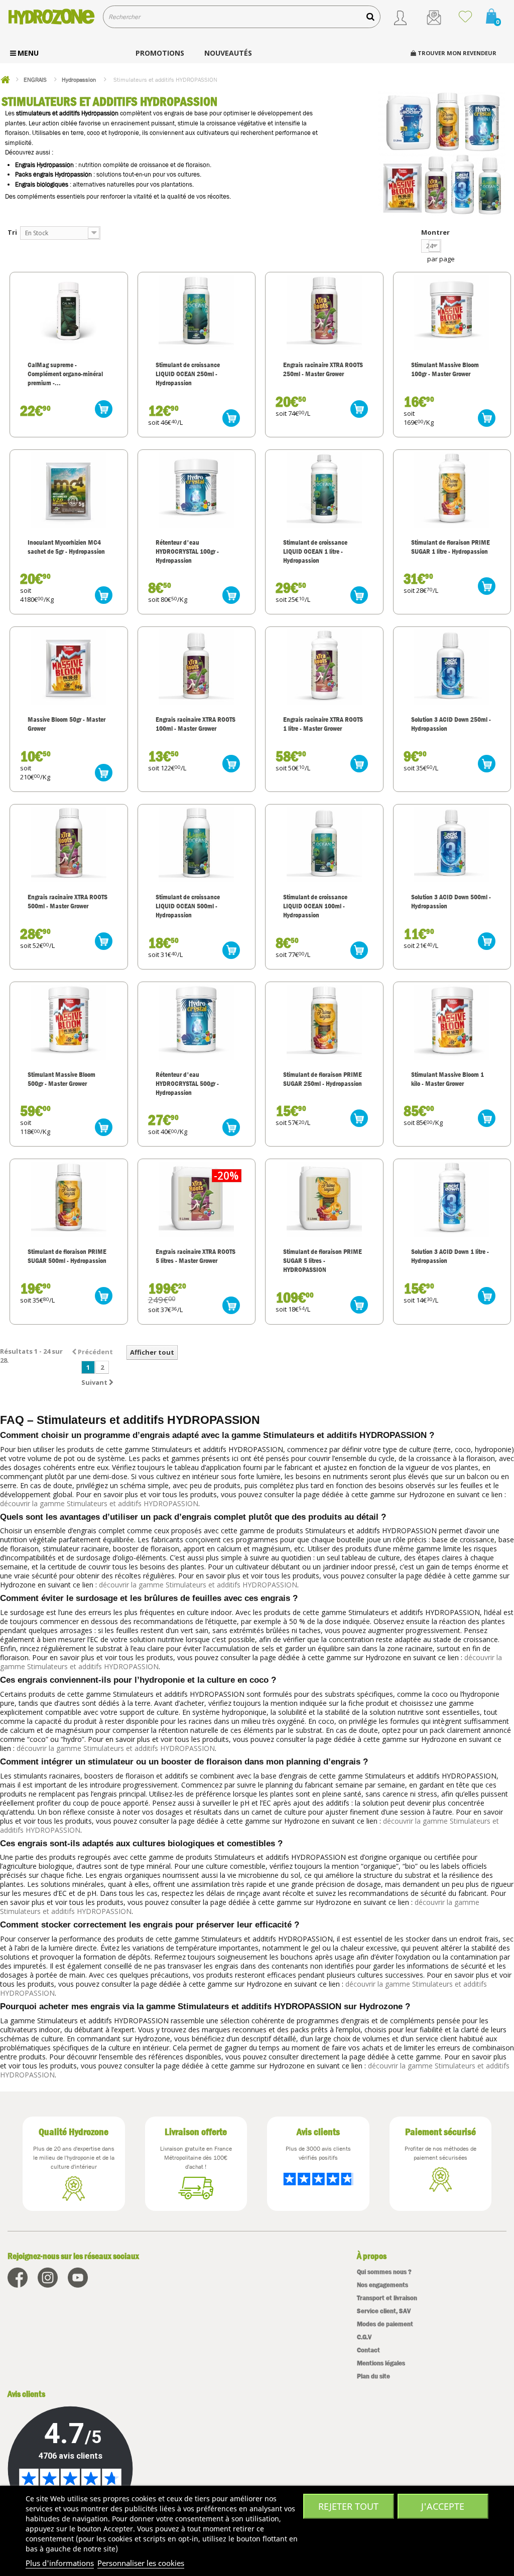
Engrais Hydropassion (44, 165)
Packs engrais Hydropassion (53, 174)
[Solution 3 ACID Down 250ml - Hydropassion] (452, 667)
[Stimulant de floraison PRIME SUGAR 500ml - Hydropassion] (69, 1199)
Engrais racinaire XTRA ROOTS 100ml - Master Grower (196, 724)
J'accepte (443, 2506)
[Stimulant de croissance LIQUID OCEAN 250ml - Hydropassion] (197, 312)
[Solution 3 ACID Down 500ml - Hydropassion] (452, 845)
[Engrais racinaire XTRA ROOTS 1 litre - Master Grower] (324, 667)
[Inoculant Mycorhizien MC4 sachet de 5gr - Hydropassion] (69, 490)
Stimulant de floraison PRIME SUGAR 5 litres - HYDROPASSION (323, 1260)
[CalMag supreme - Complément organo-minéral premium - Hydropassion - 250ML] (69, 312)
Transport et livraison (387, 2298)
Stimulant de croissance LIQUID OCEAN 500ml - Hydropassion (188, 906)
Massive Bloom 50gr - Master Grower (67, 724)
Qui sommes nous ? (384, 2272)
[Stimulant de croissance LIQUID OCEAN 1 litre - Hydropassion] (324, 490)
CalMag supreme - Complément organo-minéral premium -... (65, 374)
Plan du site (373, 2376)
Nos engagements (382, 2285)
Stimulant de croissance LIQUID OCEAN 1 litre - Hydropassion (315, 551)
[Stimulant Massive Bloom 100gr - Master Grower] (452, 312)
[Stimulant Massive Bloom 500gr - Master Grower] (69, 1022)
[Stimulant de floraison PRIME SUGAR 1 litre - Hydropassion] (452, 490)
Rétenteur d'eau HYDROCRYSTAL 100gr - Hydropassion (187, 551)
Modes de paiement (385, 2324)
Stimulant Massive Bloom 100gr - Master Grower (445, 369)
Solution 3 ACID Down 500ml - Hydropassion (451, 901)
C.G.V (364, 2337)
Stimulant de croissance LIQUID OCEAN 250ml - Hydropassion (188, 374)
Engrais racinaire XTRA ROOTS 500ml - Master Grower (68, 901)
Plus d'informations (60, 2563)
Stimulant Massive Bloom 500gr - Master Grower (61, 1079)
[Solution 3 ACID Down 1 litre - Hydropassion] (452, 1199)
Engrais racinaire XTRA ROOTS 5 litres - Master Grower (196, 1256)
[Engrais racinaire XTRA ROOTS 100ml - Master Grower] (197, 667)
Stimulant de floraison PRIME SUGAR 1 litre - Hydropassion (451, 547)
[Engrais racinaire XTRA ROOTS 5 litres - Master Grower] (197, 1199)
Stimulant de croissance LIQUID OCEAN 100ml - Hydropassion (315, 906)
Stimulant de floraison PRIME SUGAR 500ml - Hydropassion (67, 1256)
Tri (12, 232)
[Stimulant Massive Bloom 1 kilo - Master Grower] (452, 1022)
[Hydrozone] (51, 17)
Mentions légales (381, 2363)
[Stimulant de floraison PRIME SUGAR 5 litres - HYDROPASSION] (324, 1199)
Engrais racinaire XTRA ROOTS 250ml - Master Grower (323, 369)
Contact (368, 2350)
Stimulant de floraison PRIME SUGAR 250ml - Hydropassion (323, 1079)
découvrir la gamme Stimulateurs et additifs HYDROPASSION (99, 1503)
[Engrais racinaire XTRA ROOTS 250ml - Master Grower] (324, 312)
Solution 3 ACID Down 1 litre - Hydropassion (450, 1256)
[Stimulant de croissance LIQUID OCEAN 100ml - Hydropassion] (324, 845)
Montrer (435, 232)
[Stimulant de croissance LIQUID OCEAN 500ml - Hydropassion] (197, 845)
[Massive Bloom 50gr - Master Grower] (69, 667)
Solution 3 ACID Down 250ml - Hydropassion (451, 724)
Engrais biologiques (42, 184)
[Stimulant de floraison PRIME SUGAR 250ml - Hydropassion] (324, 1022)
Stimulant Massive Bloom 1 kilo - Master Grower (447, 1079)
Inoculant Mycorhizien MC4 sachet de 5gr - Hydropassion (66, 547)
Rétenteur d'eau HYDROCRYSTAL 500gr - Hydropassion (187, 1083)
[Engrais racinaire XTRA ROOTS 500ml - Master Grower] (69, 845)
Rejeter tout (348, 2506)
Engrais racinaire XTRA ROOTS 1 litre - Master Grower (323, 724)
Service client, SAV (384, 2311)
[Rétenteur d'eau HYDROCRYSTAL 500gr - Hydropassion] (197, 1022)
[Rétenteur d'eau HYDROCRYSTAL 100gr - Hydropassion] (197, 490)
